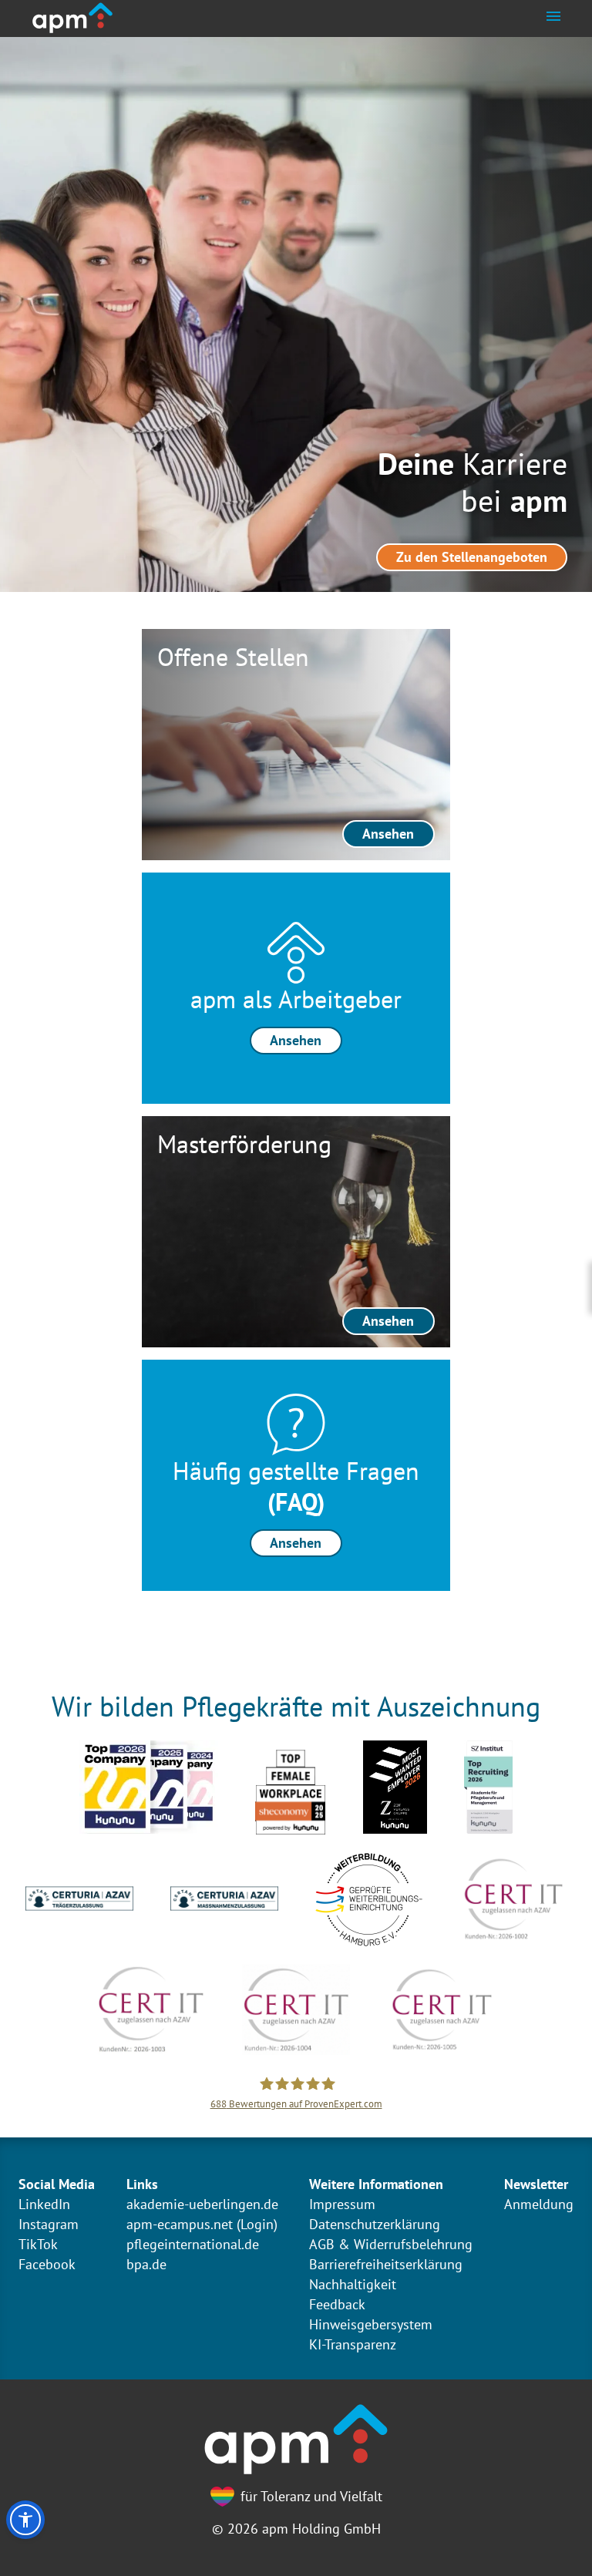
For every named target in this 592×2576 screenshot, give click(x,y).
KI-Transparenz (353, 2344)
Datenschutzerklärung (375, 2224)
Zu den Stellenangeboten (472, 557)
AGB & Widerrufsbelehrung (391, 2244)
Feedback (337, 2304)
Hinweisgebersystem (371, 2324)
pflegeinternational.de (193, 2244)
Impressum (342, 2204)
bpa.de (146, 2264)
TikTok (38, 2244)
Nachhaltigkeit (353, 2284)
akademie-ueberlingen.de (202, 2204)
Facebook (47, 2264)
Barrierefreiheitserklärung (386, 2264)
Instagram (49, 2224)
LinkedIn (44, 2204)
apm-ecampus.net (180, 2224)
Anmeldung (539, 2204)
